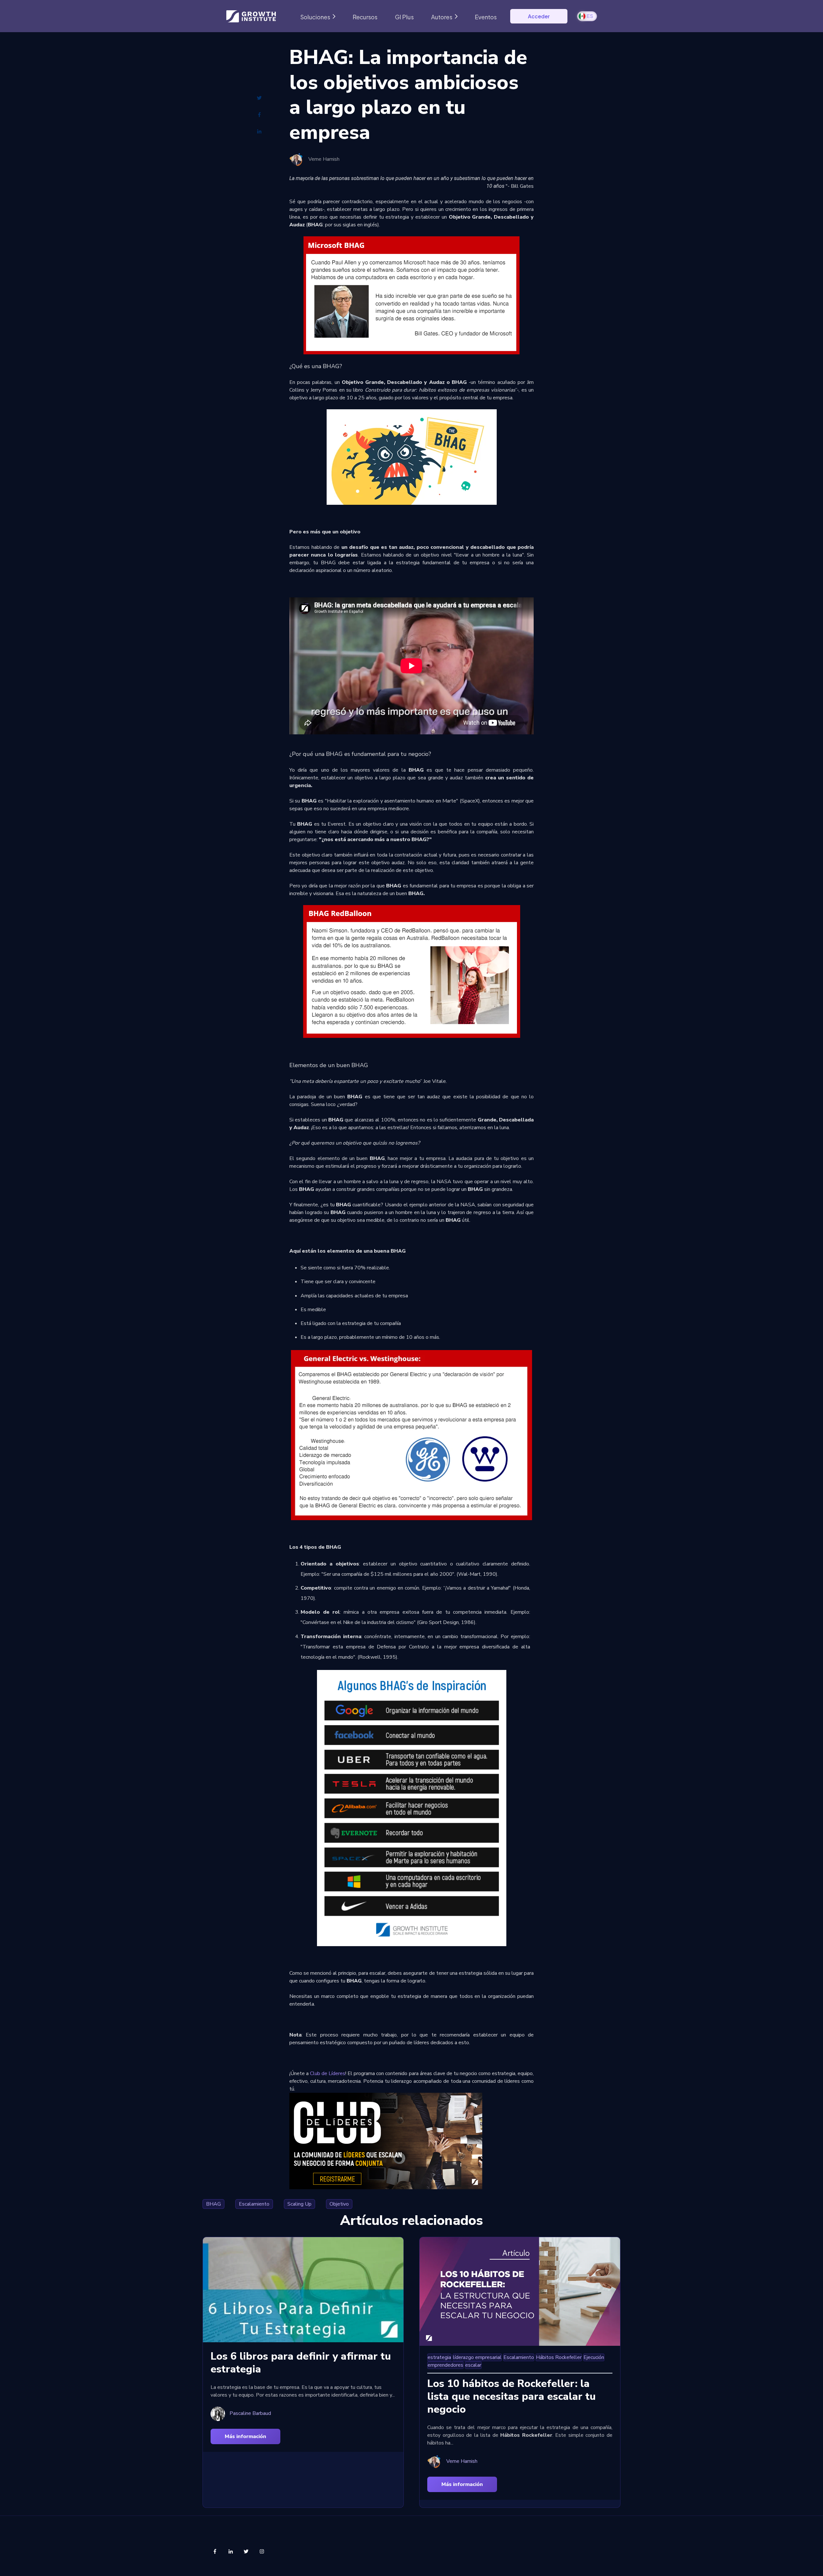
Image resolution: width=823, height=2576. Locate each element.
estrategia (439, 2357)
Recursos (365, 17)
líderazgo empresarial (477, 2357)
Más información (245, 2436)
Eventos (486, 17)
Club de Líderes (327, 2073)
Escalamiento (254, 2204)
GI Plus (404, 17)
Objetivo (339, 2204)
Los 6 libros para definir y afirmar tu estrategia (301, 2363)
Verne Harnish (324, 159)
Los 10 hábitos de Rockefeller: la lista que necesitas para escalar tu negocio (511, 2396)
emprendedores (445, 2365)
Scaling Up (299, 2204)
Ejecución (594, 2357)
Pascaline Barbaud (250, 2413)
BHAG (213, 2204)
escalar (473, 2365)
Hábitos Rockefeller (559, 2357)
